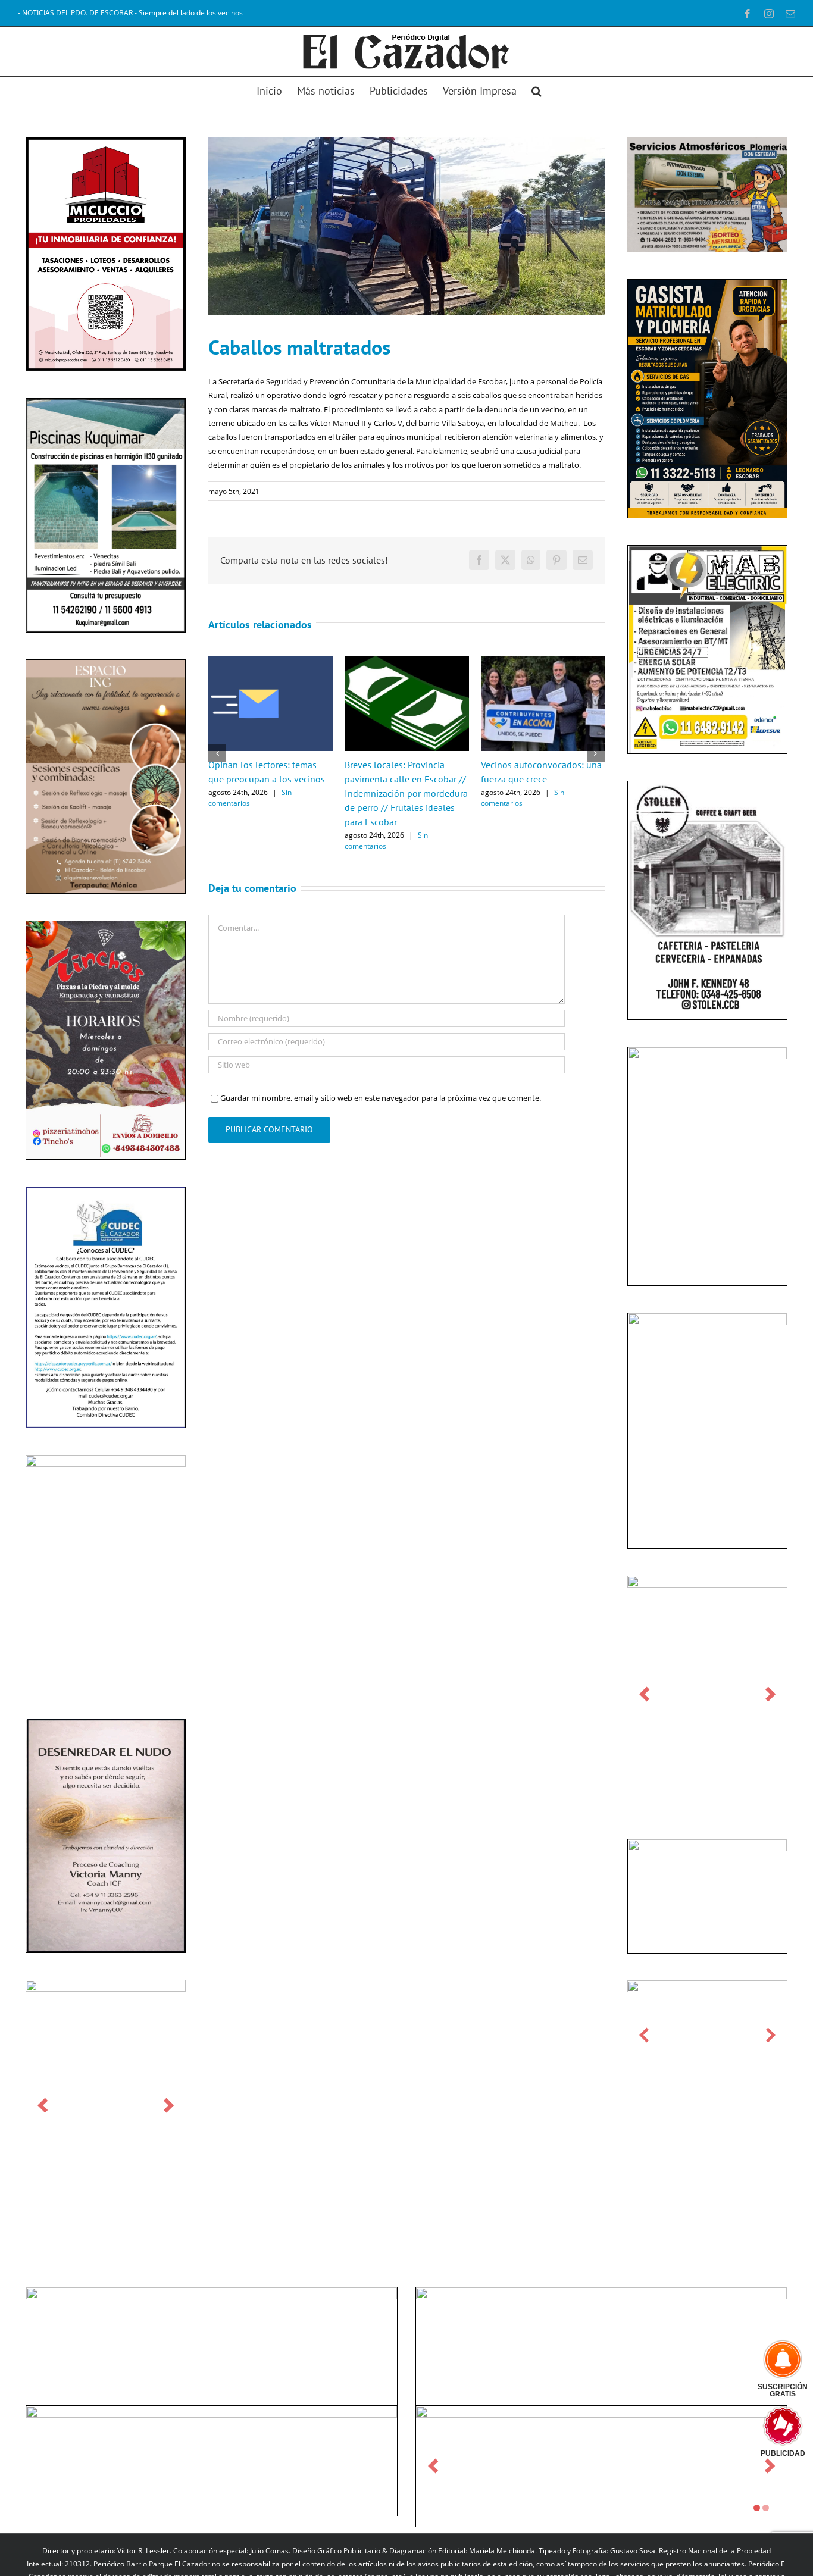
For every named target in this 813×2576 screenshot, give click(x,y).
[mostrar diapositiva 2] (766, 2508)
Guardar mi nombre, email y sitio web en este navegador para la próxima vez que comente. (381, 1098)
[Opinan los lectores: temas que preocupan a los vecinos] (271, 661)
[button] (537, 90)
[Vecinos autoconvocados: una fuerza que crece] (543, 661)
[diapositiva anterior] (43, 2105)
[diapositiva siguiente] (169, 2105)
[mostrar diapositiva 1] (757, 2508)
